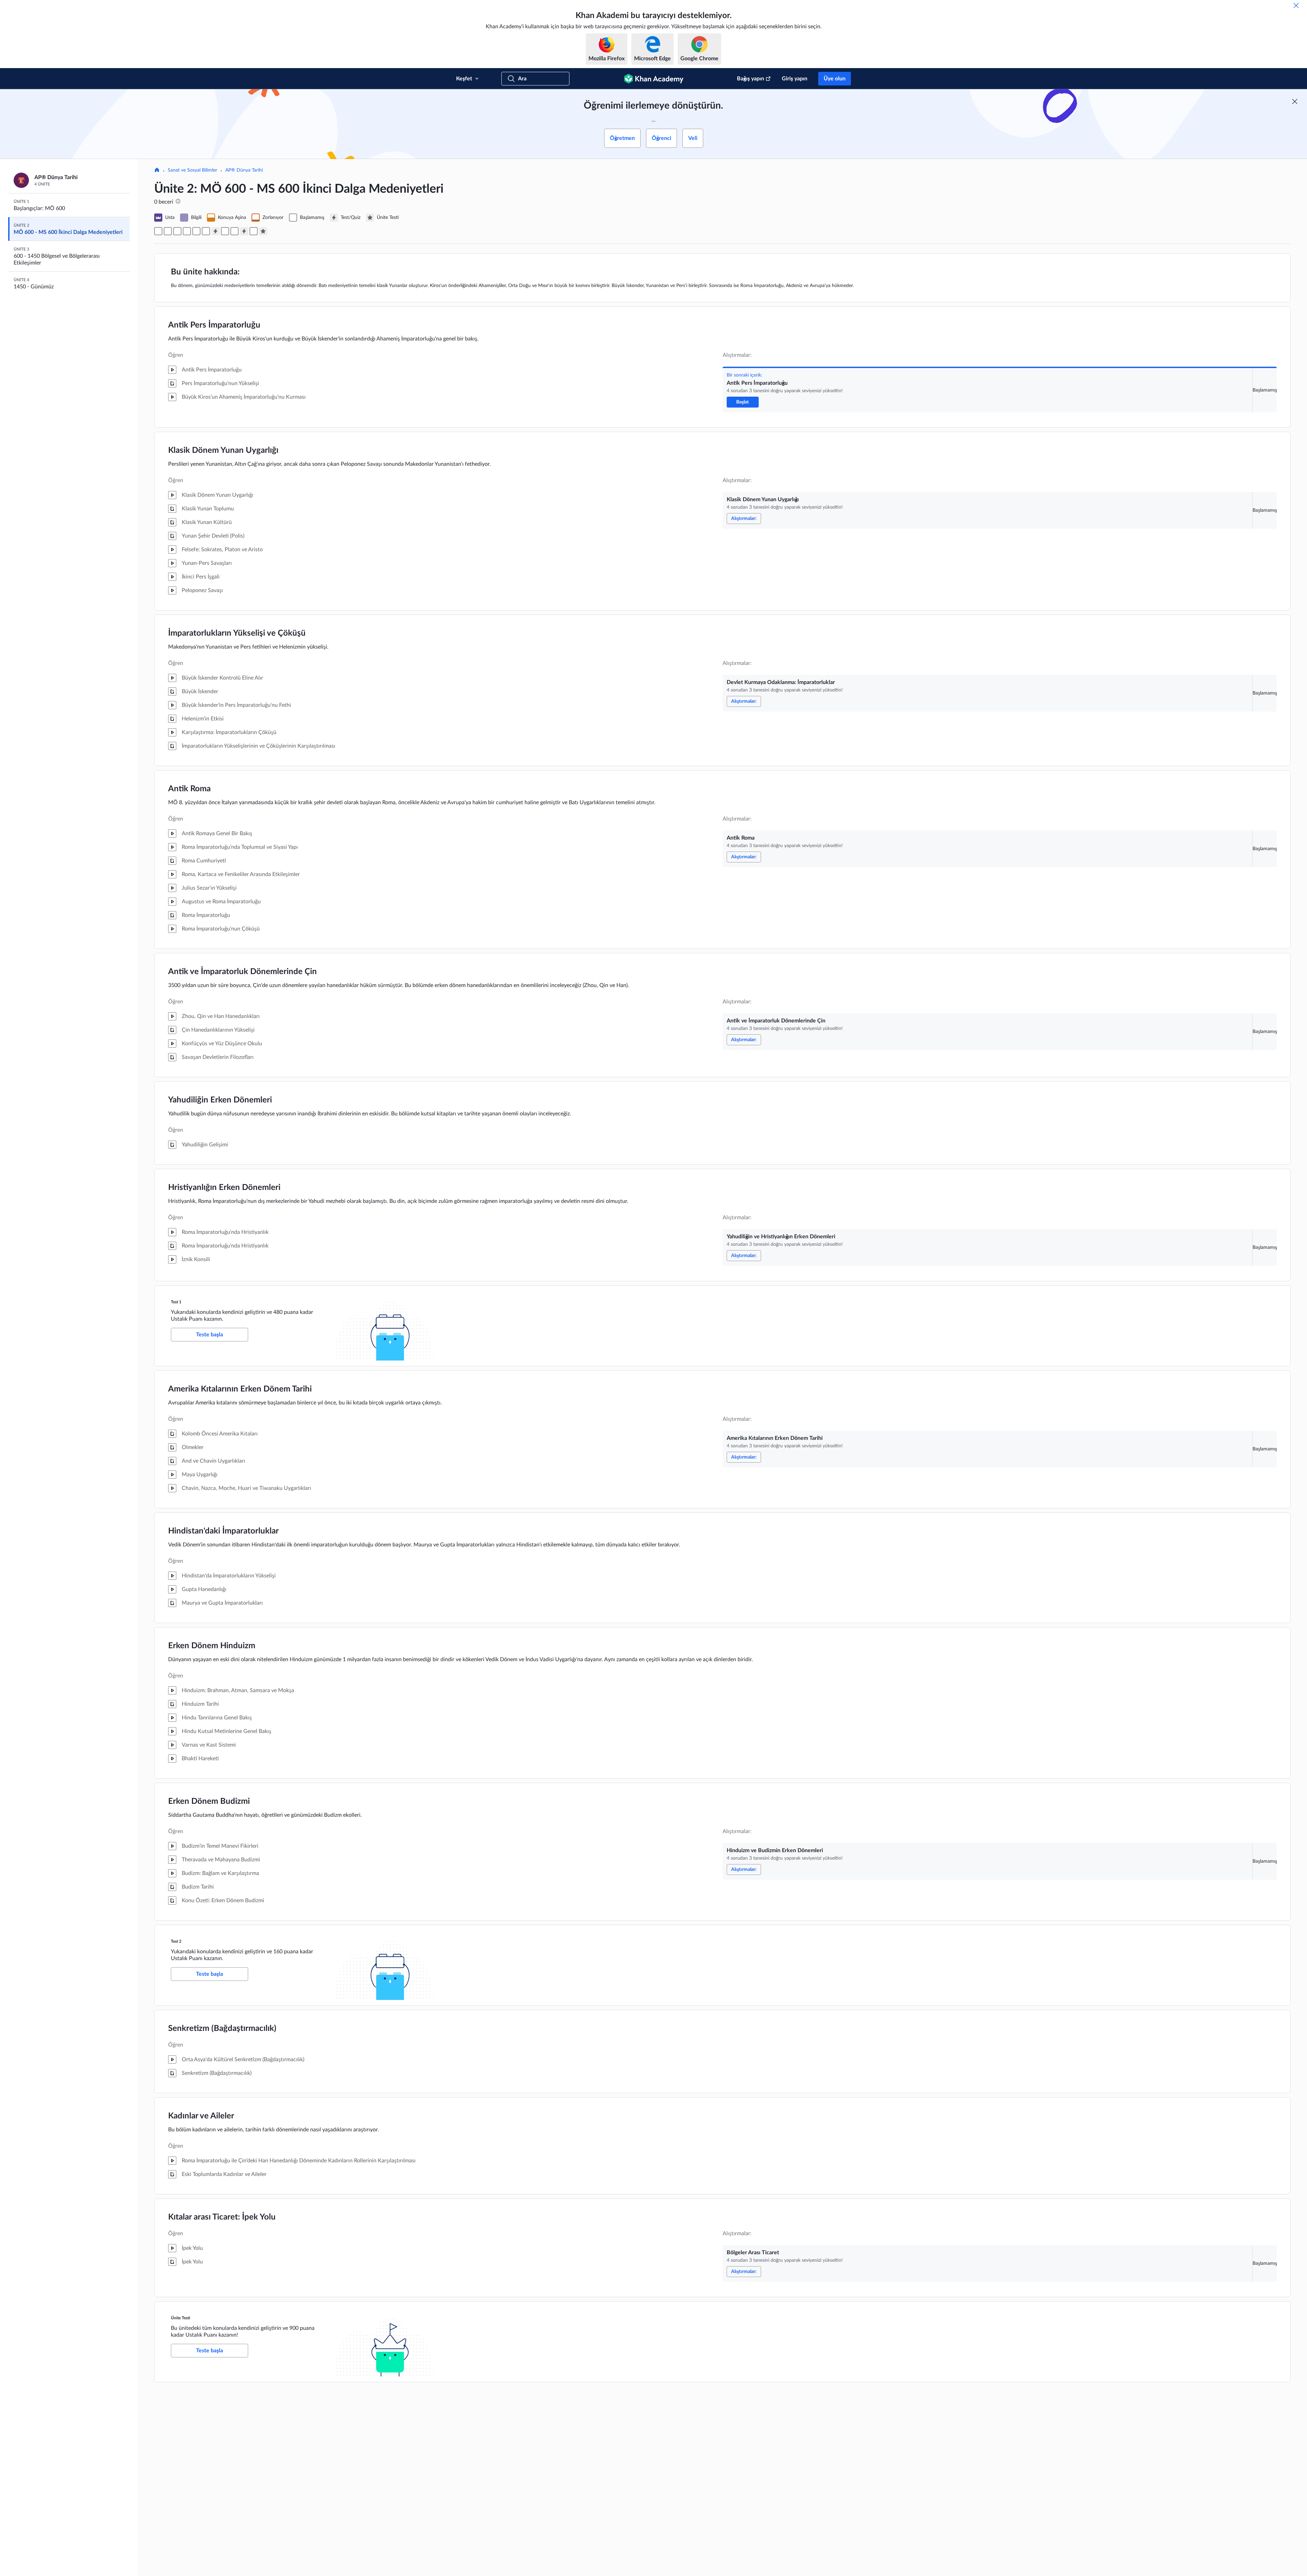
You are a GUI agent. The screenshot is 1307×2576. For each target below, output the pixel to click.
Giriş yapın (795, 79)
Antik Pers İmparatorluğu (214, 325)
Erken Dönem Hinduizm (212, 1646)
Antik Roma (189, 789)
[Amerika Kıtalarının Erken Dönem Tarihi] (225, 231)
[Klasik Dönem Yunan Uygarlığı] (168, 231)
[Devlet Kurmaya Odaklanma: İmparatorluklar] (177, 231)
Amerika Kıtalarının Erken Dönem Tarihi (240, 1389)
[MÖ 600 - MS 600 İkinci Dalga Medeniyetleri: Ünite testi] (263, 231)
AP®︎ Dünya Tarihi (244, 170)
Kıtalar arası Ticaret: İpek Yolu (222, 2217)
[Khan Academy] (654, 79)
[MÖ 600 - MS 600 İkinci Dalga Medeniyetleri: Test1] (215, 231)
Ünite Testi (181, 2318)
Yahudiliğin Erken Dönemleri (220, 1100)
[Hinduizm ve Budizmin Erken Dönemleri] (235, 231)
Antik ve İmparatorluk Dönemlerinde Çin (243, 972)
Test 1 (176, 1302)
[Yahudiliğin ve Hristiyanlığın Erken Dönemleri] (206, 231)
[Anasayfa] (157, 171)
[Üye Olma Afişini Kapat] (1295, 101)
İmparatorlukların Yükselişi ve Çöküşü (237, 633)
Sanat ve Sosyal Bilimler (192, 170)
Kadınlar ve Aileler (201, 2116)
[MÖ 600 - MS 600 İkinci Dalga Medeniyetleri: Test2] (244, 231)
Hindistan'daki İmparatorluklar (223, 1531)
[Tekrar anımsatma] (1296, 5)
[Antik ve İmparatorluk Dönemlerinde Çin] (196, 231)
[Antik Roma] (187, 231)
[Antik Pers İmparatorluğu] (158, 231)
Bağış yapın (751, 79)
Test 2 (176, 1941)
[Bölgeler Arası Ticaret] (254, 231)
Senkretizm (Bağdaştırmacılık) (222, 2029)
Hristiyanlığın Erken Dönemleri (224, 1188)
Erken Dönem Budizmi (209, 1801)
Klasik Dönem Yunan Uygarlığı (223, 450)
